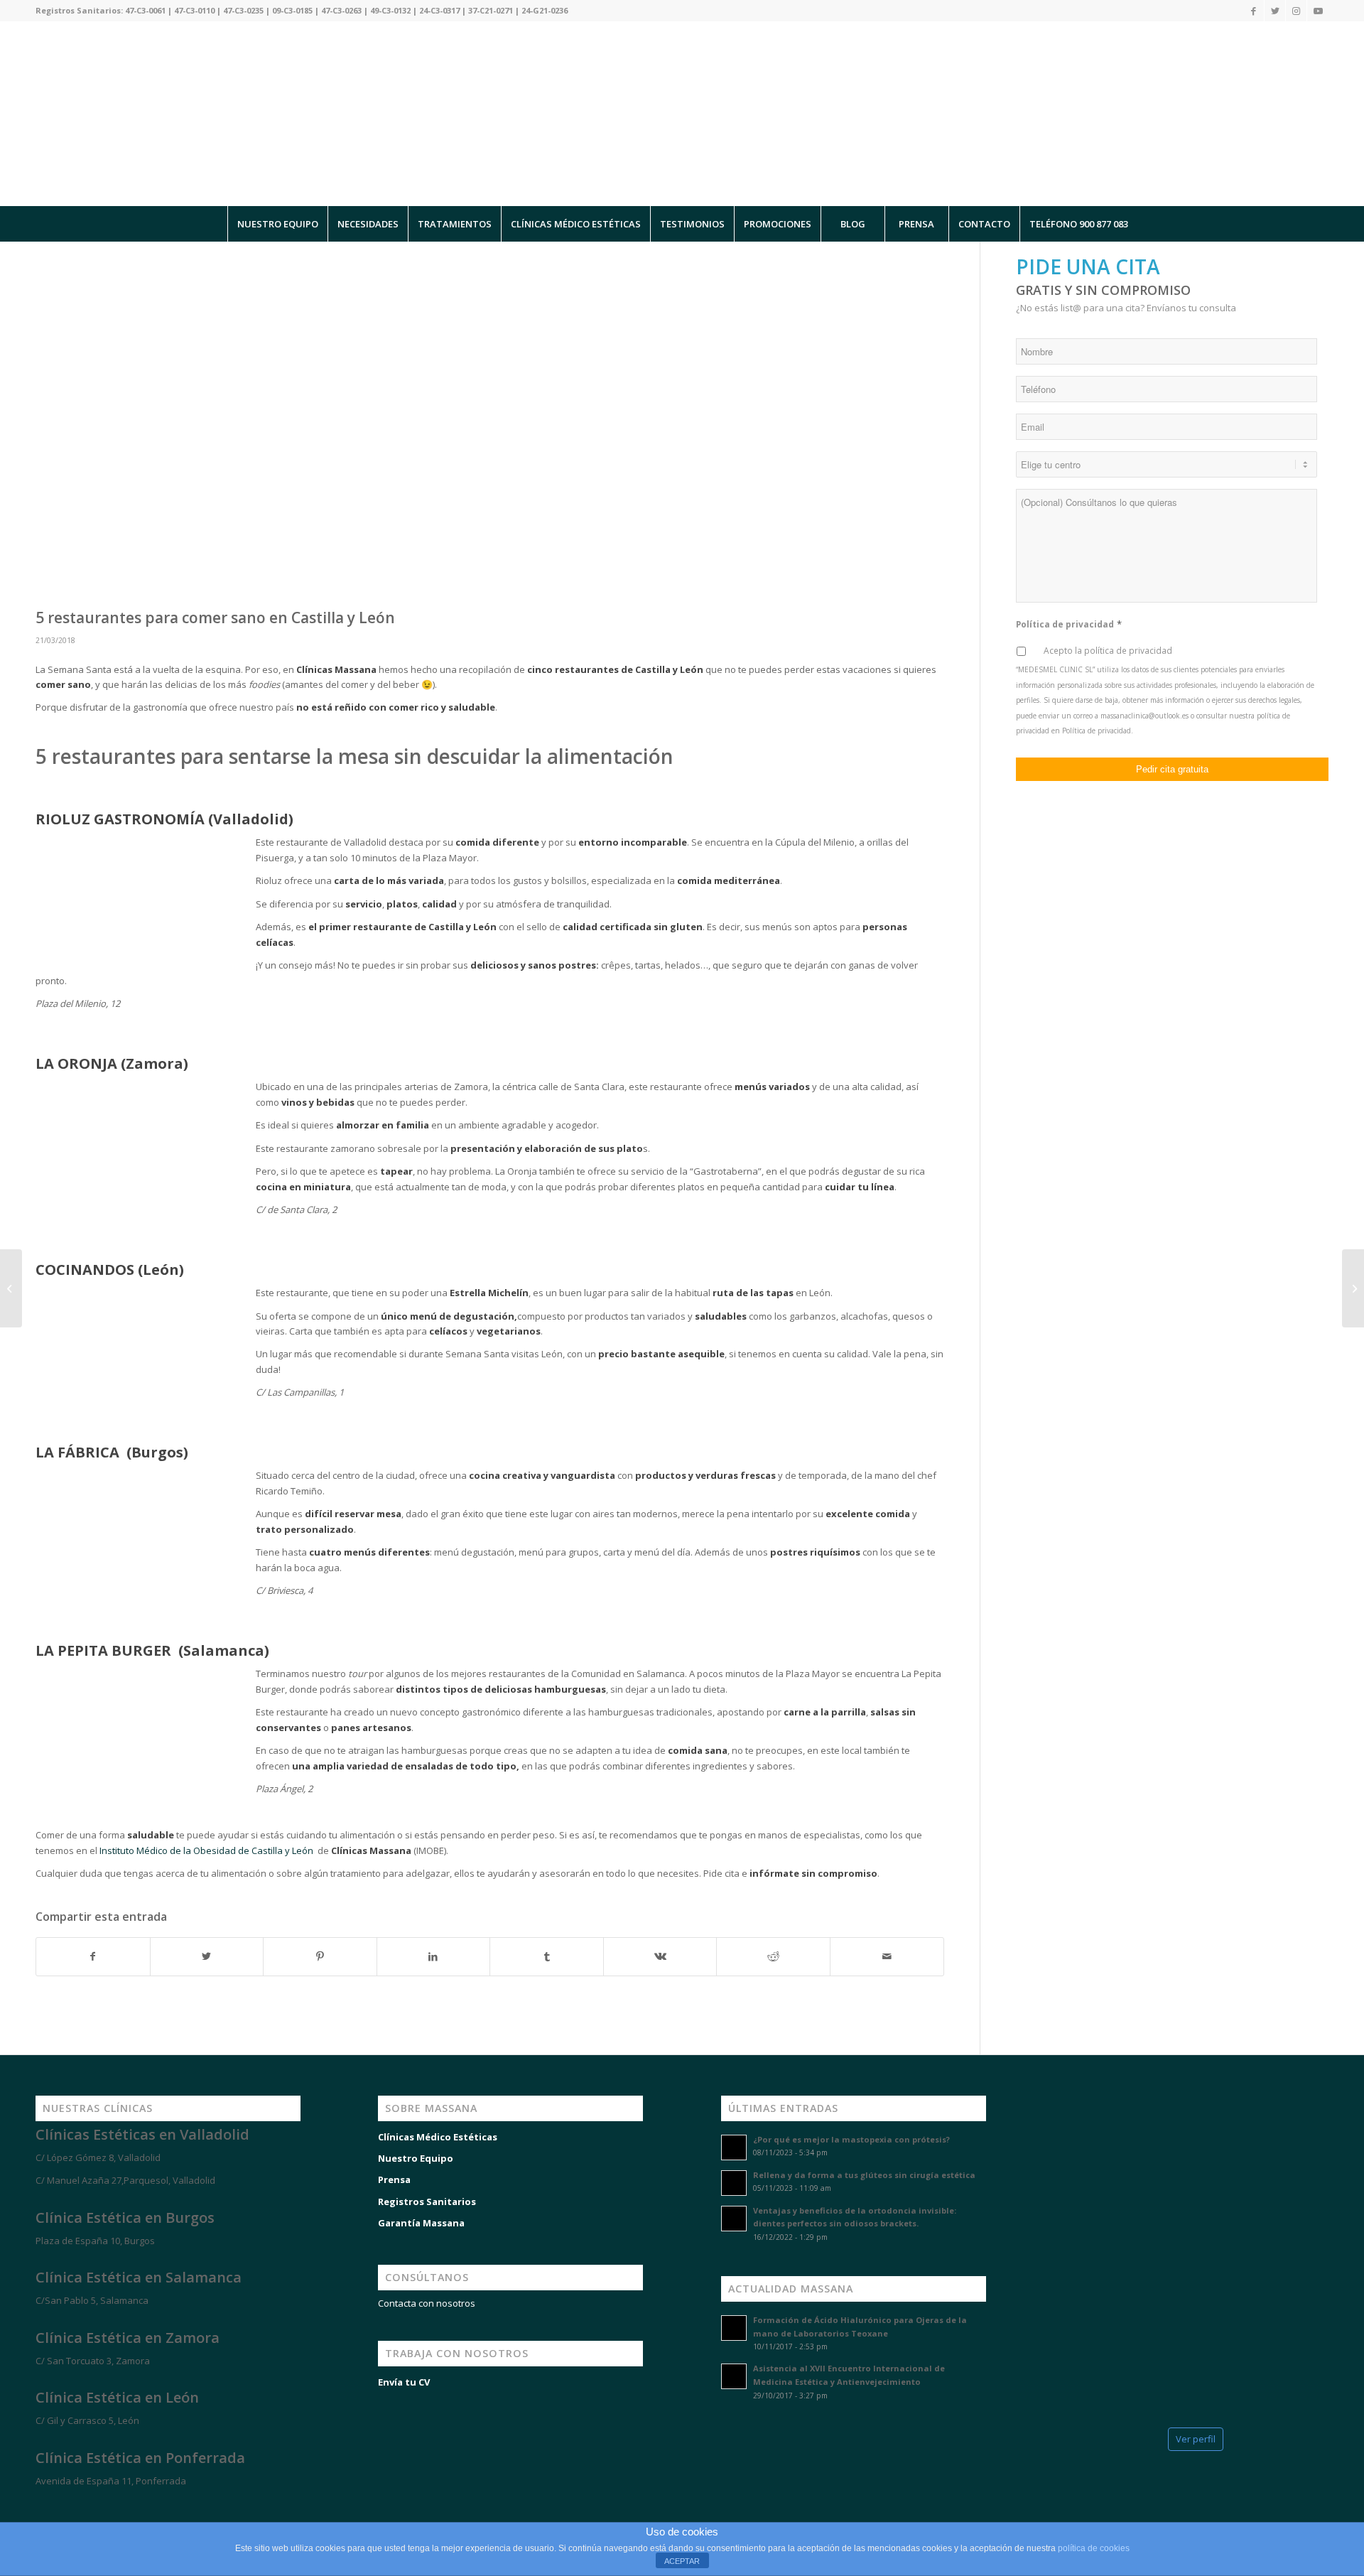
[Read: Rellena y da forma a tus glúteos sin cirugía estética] (734, 2183)
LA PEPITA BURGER (105, 1650)
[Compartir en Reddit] (773, 1956)
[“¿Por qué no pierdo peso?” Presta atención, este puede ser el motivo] (11, 1288)
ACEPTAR (682, 2561)
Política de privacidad (1069, 624)
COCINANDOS (85, 1270)
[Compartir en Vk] (660, 1956)
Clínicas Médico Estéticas (438, 2137)
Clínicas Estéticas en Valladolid (142, 2134)
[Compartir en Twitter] (207, 1956)
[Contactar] (114, 2506)
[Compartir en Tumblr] (547, 1956)
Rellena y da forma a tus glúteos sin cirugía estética (864, 2175)
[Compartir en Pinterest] (320, 1956)
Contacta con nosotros (427, 2303)
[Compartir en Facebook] (93, 1956)
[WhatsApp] (28, 2506)
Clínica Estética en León (117, 2397)
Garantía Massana (421, 2223)
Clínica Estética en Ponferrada (140, 2458)
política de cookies (1094, 2548)
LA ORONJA (76, 1063)
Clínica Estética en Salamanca (139, 2277)
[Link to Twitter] (1275, 11)
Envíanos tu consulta (1191, 308)
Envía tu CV (404, 2382)
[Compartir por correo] (887, 1956)
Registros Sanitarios (427, 2202)
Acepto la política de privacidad (1108, 651)
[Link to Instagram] (1296, 11)
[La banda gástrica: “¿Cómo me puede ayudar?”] (1353, 1288)
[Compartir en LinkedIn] (434, 1956)
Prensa (394, 2179)
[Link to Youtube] (1318, 11)
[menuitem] (277, 224)
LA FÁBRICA (79, 1452)
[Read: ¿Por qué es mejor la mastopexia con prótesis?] (734, 2147)
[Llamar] (71, 2506)
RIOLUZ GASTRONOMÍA (120, 819)
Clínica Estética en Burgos (125, 2217)
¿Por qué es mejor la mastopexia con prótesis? (851, 2139)
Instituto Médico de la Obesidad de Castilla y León (207, 1850)
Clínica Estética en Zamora (128, 2338)
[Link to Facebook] (1254, 11)
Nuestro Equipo (416, 2158)
